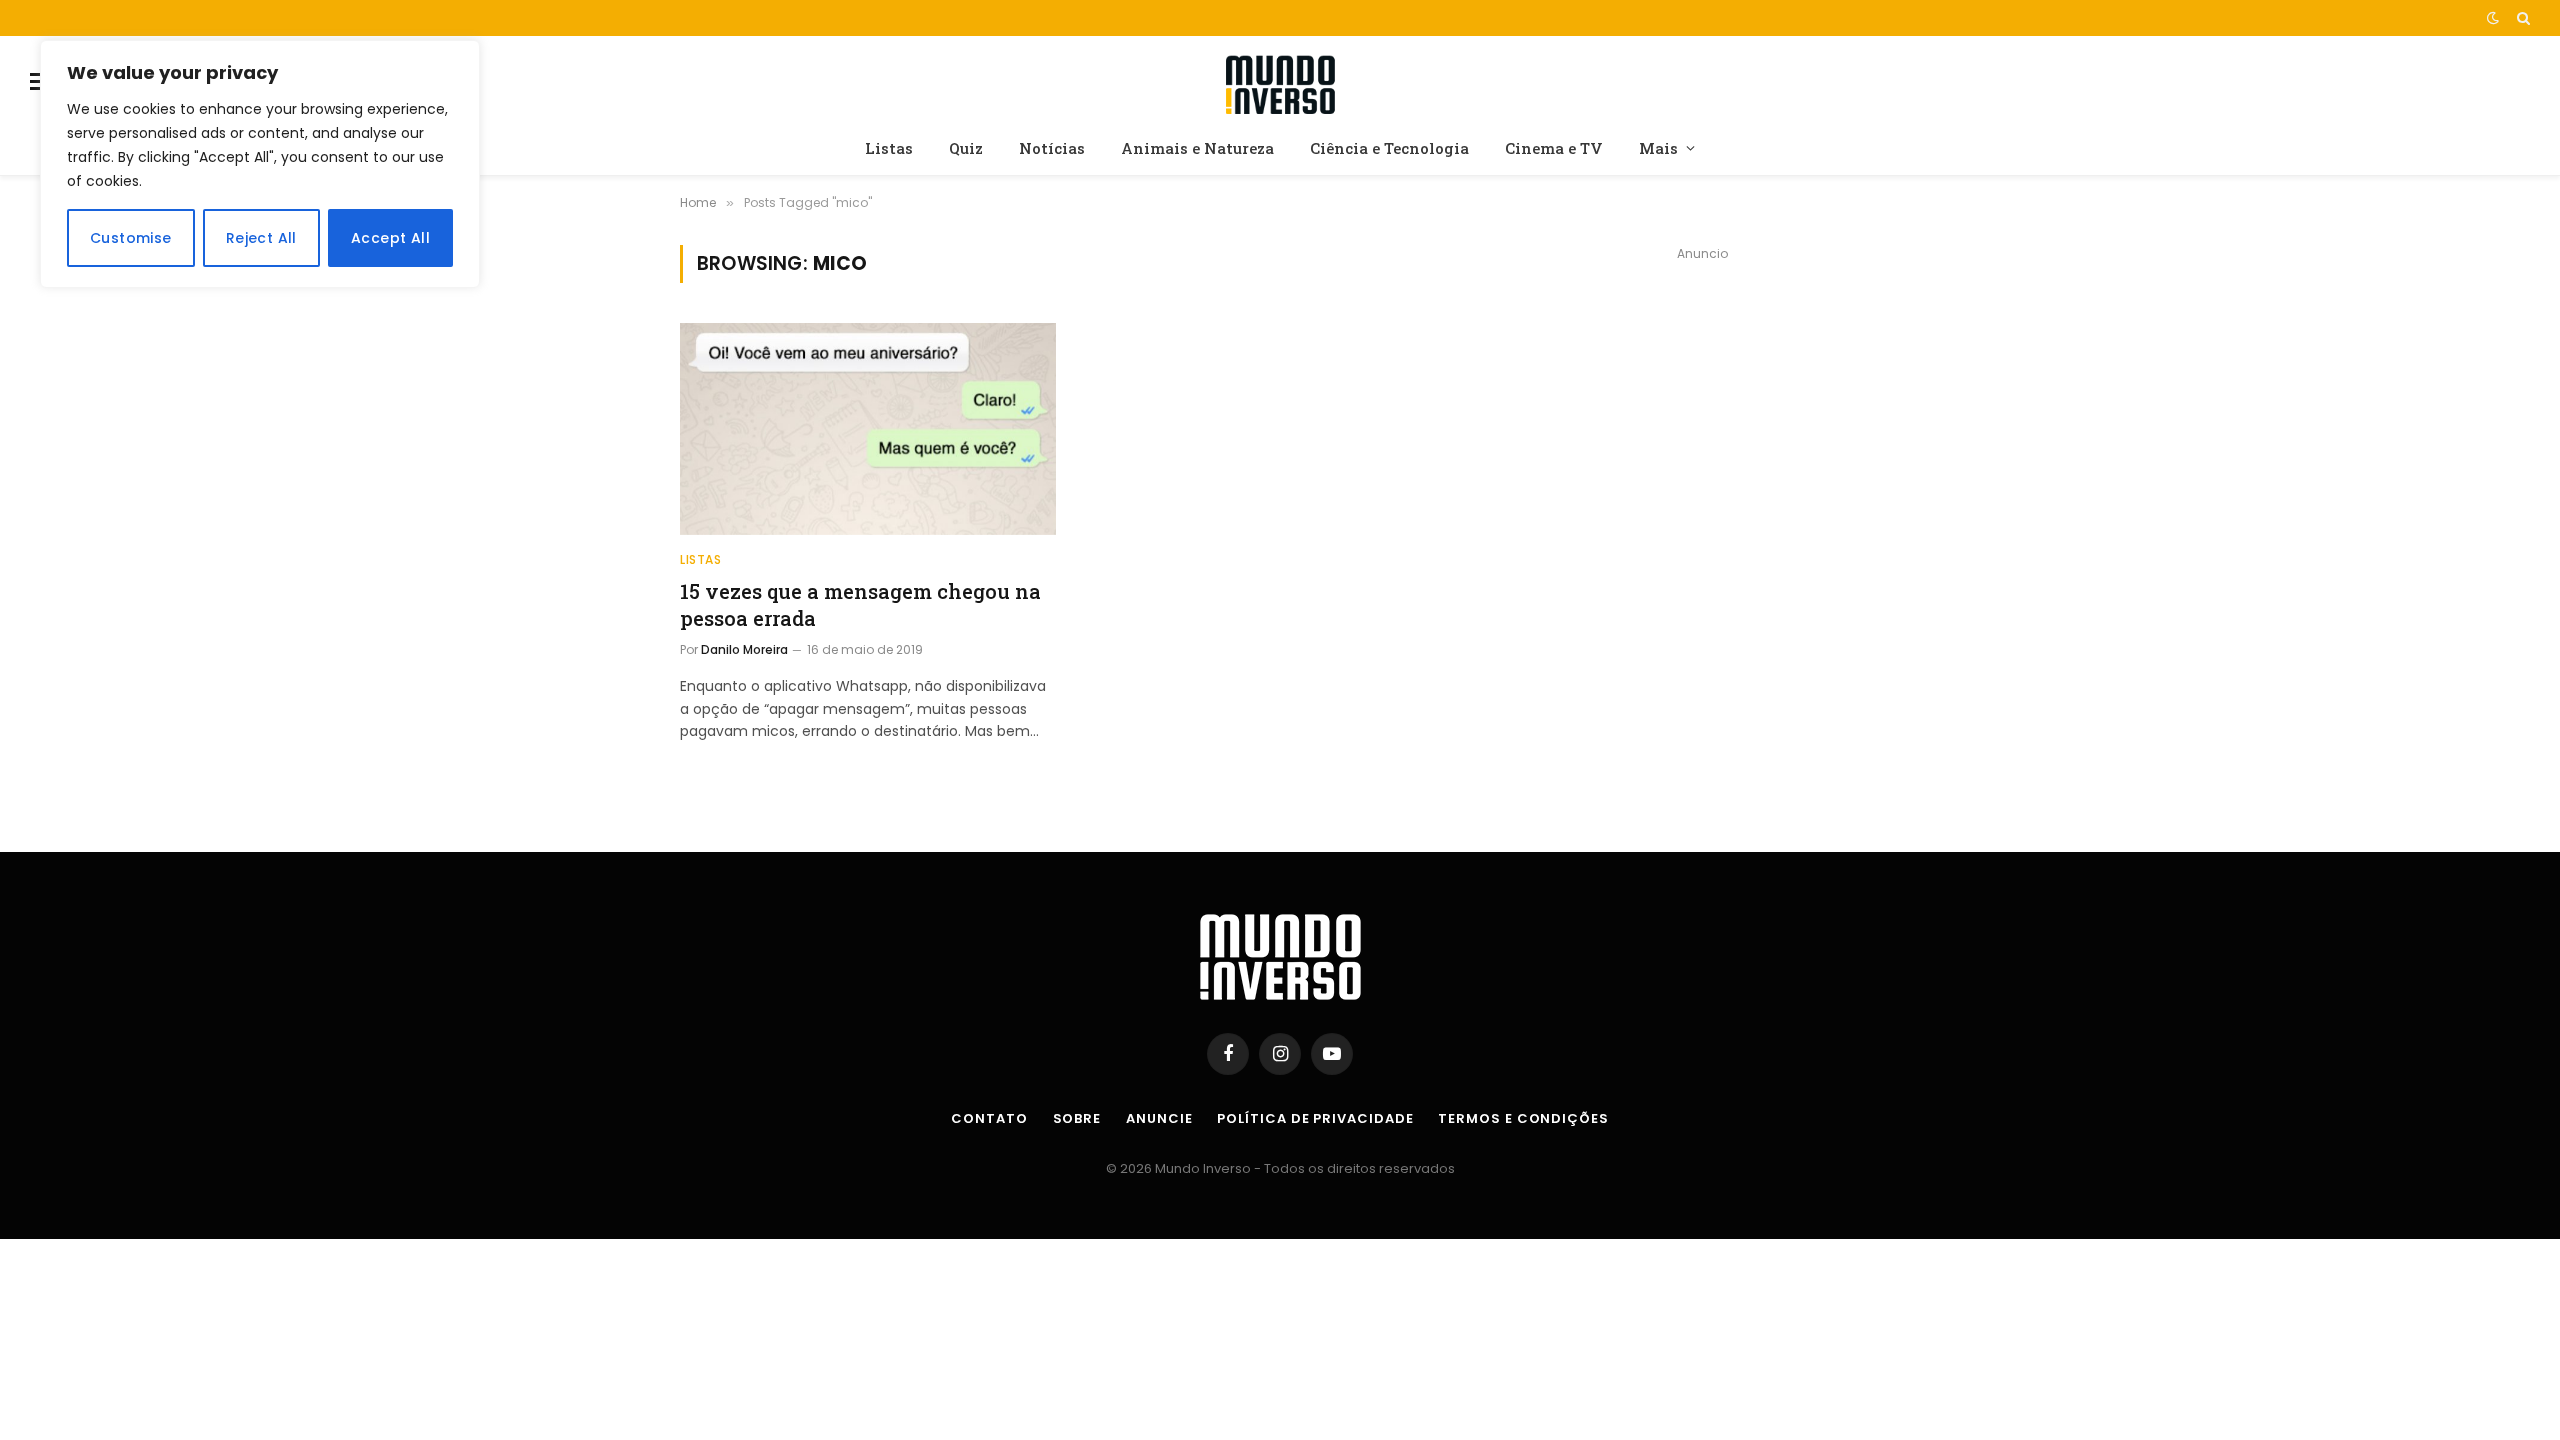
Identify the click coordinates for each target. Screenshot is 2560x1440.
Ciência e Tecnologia (1389, 148)
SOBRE (1077, 1118)
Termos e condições (1523, 1118)
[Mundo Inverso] (1280, 81)
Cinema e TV (1554, 148)
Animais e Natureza (1197, 148)
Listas (889, 148)
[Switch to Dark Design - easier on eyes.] (2493, 18)
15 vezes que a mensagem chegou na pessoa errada (860, 604)
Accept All (390, 238)
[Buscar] (2521, 18)
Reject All (261, 238)
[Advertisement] (1702, 415)
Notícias (1052, 148)
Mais (1658, 148)
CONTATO (989, 1118)
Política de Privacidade (1315, 1118)
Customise (131, 238)
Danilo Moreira (744, 649)
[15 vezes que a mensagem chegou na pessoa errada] (868, 429)
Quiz (966, 148)
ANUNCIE (1159, 1118)
